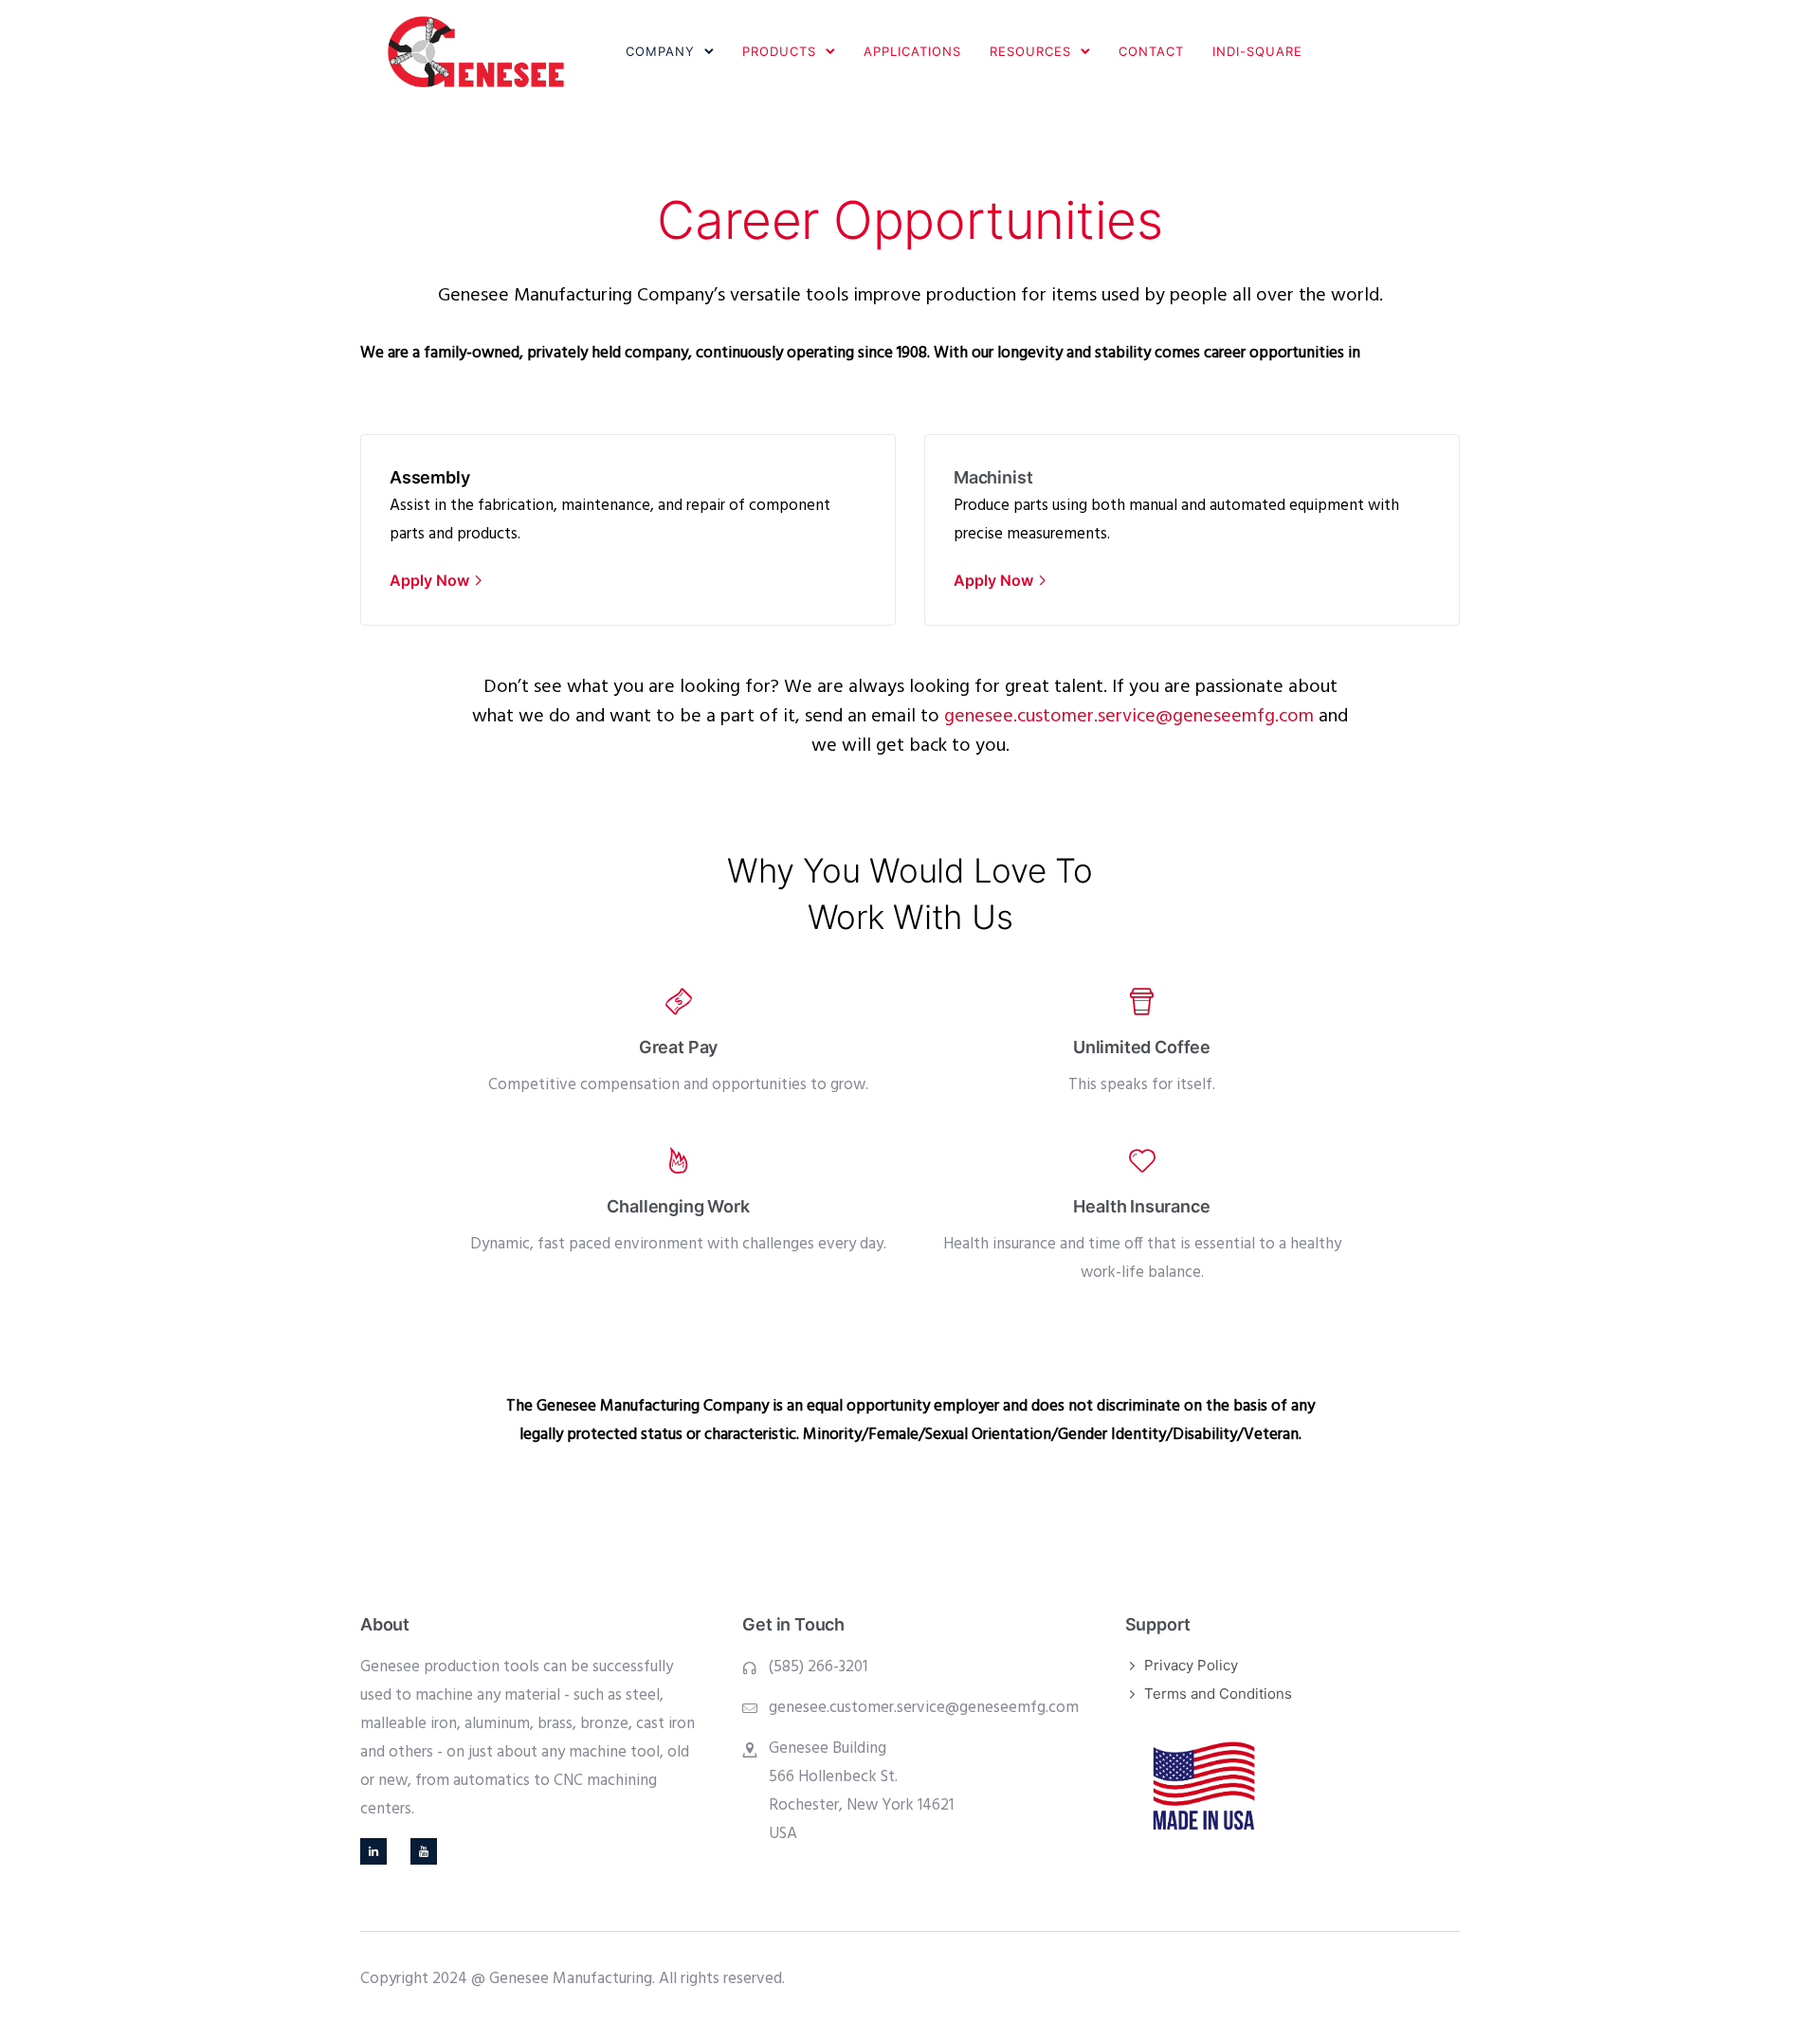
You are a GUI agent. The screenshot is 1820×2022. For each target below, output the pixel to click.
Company (660, 51)
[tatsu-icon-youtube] (424, 1851)
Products (779, 51)
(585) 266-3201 (818, 1667)
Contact (1151, 51)
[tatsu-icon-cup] (1142, 1001)
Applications (912, 51)
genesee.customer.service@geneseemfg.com (924, 1708)
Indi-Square (1257, 51)
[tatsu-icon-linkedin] (378, 1851)
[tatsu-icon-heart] (1142, 1160)
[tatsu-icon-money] (679, 1001)
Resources (1030, 51)
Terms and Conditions (1218, 1694)
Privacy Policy (1191, 1665)
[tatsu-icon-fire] (678, 1160)
